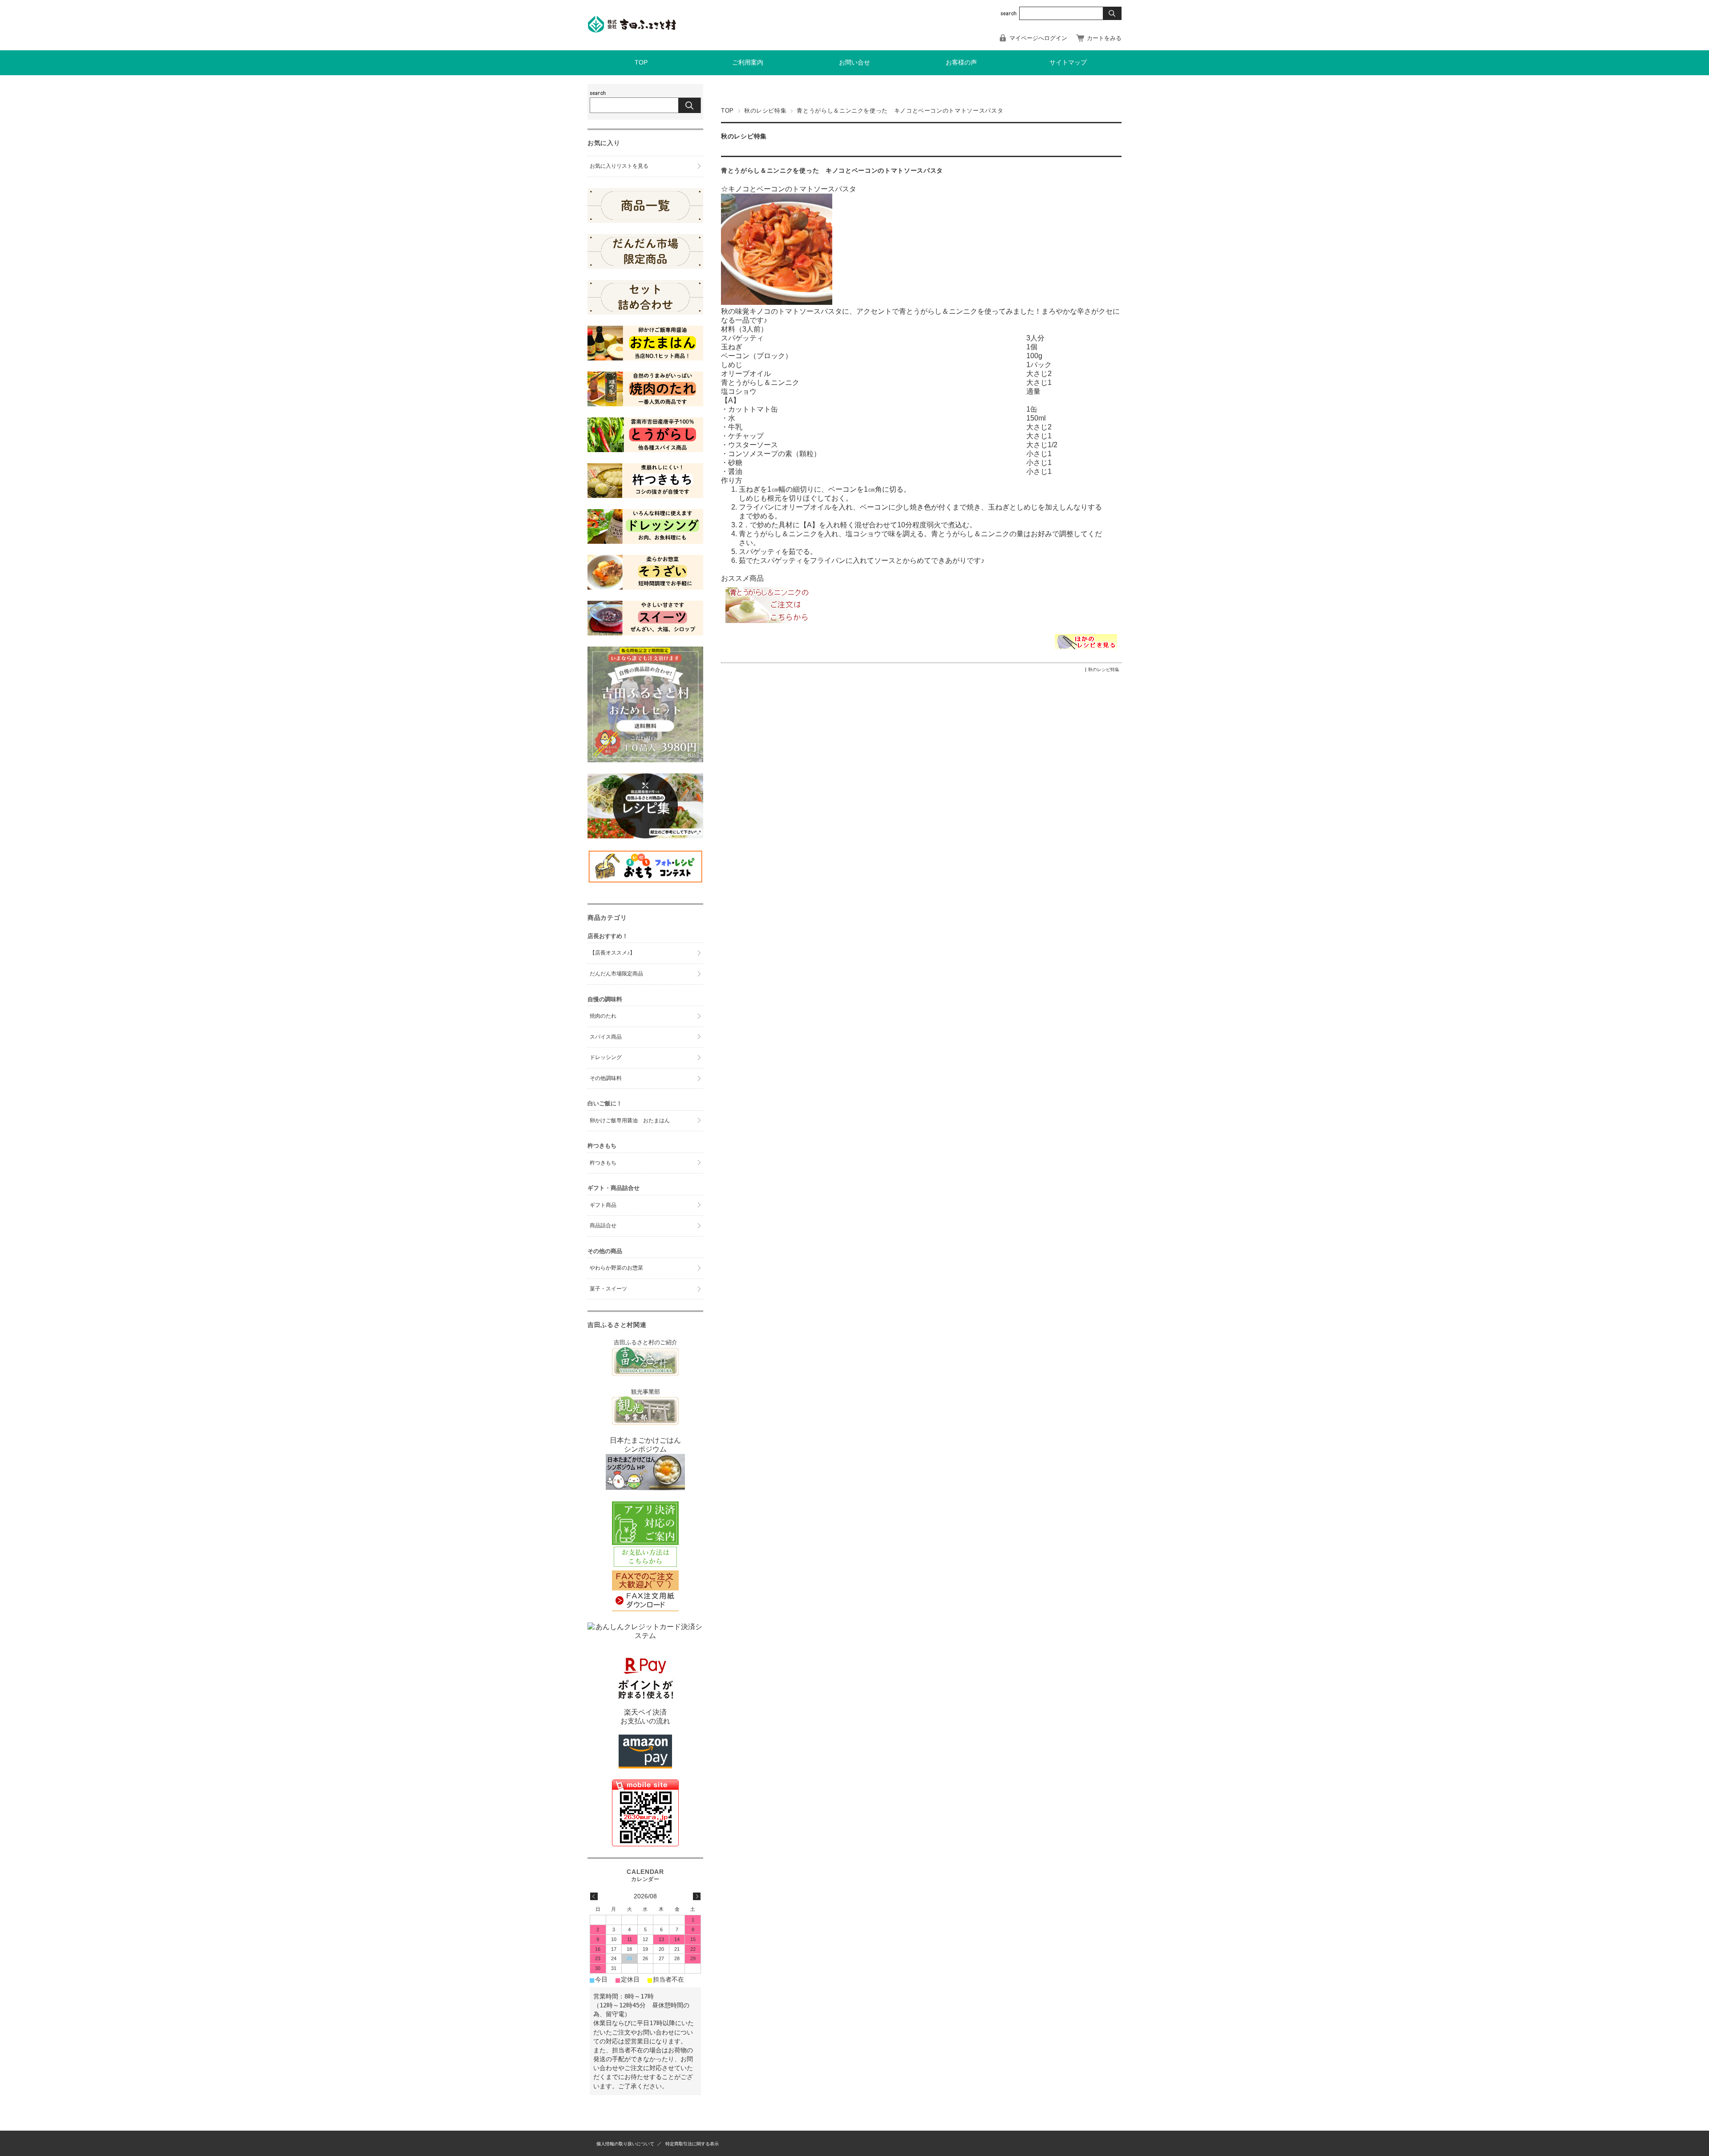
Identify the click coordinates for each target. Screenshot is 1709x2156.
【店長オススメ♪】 (612, 953)
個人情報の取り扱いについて (625, 2144)
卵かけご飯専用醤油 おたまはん (630, 1120)
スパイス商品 (606, 1037)
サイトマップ (1068, 63)
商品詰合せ (603, 1226)
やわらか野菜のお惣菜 (616, 1268)
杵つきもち (603, 1163)
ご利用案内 (748, 63)
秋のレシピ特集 (765, 111)
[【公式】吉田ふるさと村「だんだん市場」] (632, 30)
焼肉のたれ (603, 1016)
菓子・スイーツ (608, 1289)
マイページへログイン (1038, 38)
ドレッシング (606, 1057)
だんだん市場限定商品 (616, 974)
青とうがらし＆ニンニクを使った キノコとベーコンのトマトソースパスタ (832, 171)
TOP (641, 63)
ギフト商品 (603, 1205)
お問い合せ (854, 63)
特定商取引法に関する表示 (692, 2144)
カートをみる (1104, 38)
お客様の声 (961, 63)
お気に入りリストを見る (619, 166)
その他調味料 (606, 1078)
